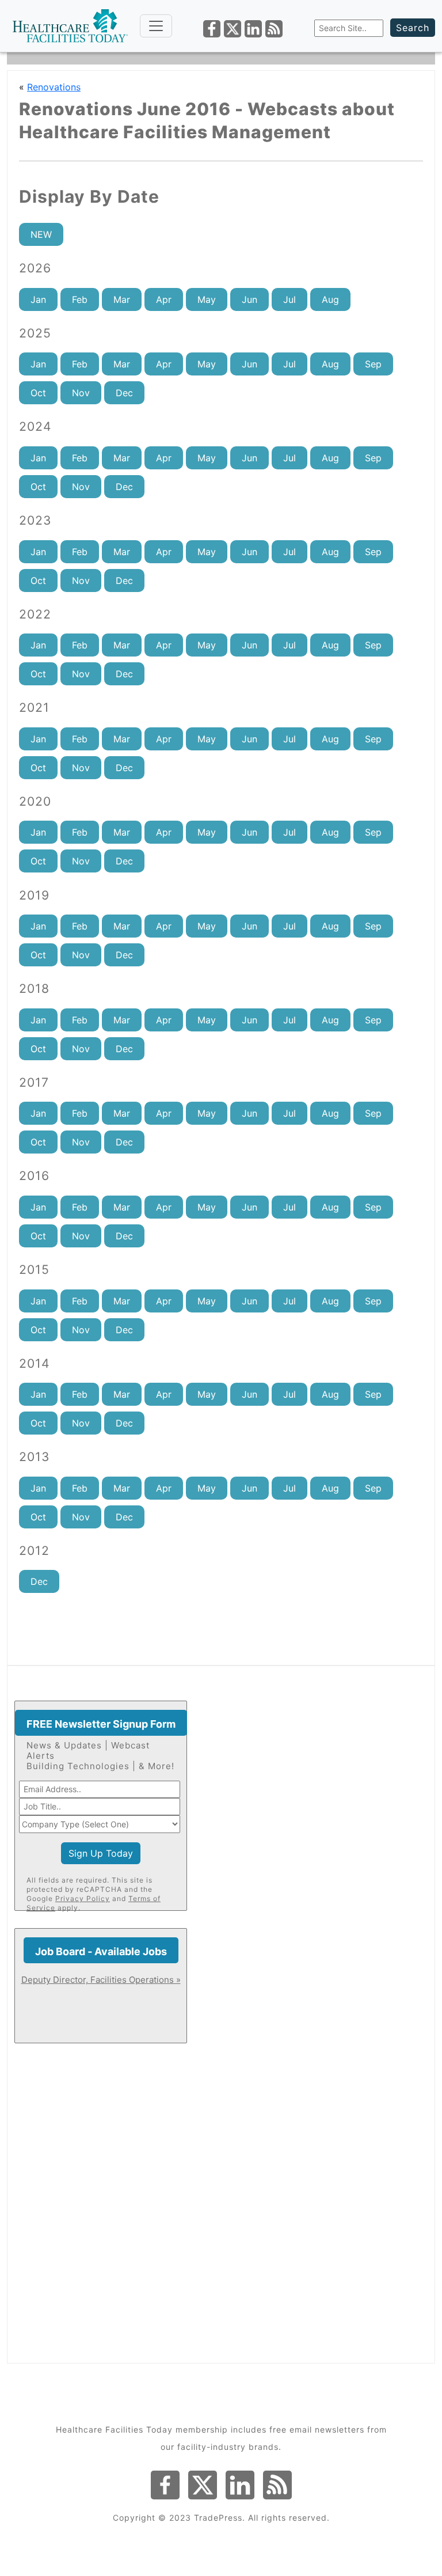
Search (413, 28)
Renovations (54, 87)
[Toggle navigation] (156, 26)
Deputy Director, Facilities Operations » (101, 1980)
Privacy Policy (83, 1898)
